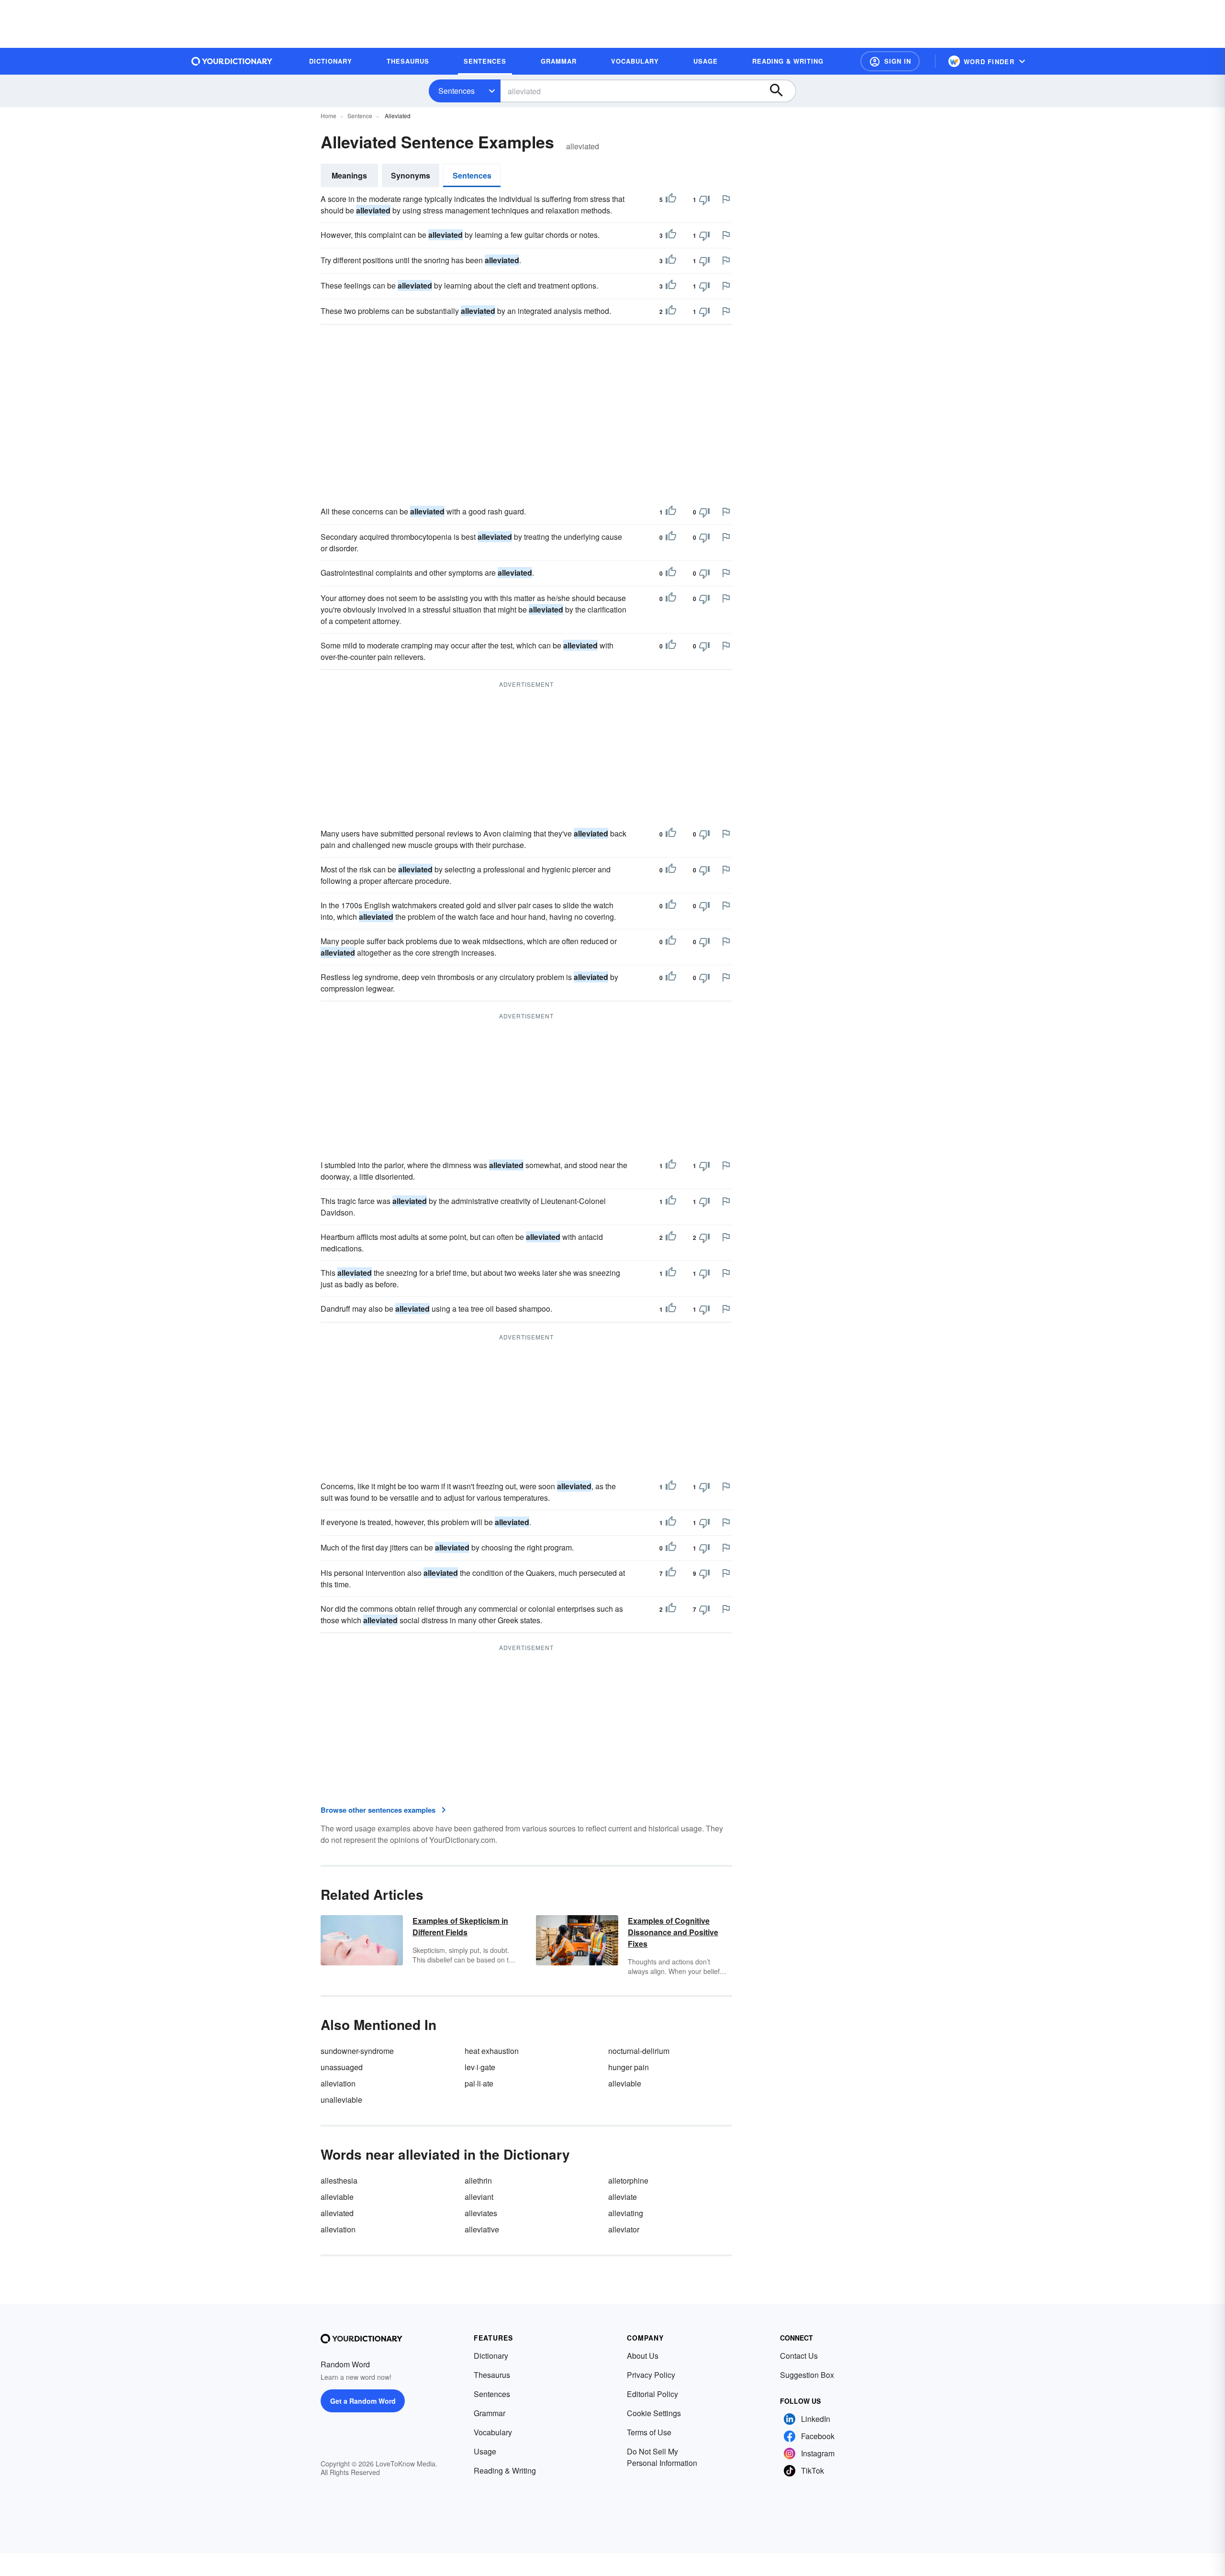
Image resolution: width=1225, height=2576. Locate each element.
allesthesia (339, 2180)
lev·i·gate (480, 2067)
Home (329, 116)
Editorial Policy (652, 2394)
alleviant (479, 2197)
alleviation (338, 2083)
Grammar (490, 2413)
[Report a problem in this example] (726, 199)
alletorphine (628, 2180)
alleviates (481, 2213)
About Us (643, 2356)
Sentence (360, 116)
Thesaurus (492, 2375)
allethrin (478, 2180)
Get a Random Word (363, 2401)
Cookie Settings (654, 2413)
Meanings (349, 175)
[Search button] (781, 91)
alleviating (626, 2213)
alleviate (623, 2197)
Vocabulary (493, 2432)
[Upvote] (671, 200)
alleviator (624, 2229)
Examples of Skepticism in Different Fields (460, 1926)
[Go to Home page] (232, 61)
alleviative (482, 2229)
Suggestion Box (807, 2375)
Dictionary (491, 2356)
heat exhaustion (492, 2051)
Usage (485, 2451)
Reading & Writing (505, 2470)
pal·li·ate (479, 2083)
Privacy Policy (651, 2375)
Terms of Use (649, 2432)
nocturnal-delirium (639, 2051)
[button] (890, 61)
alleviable (625, 2083)
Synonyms (411, 175)
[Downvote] (704, 200)
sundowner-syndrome (357, 2051)
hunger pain (629, 2067)
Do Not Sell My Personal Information (662, 2457)
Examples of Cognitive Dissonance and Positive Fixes (673, 1932)
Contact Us (799, 2356)
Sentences (457, 91)
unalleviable (341, 2100)
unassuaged (342, 2067)
